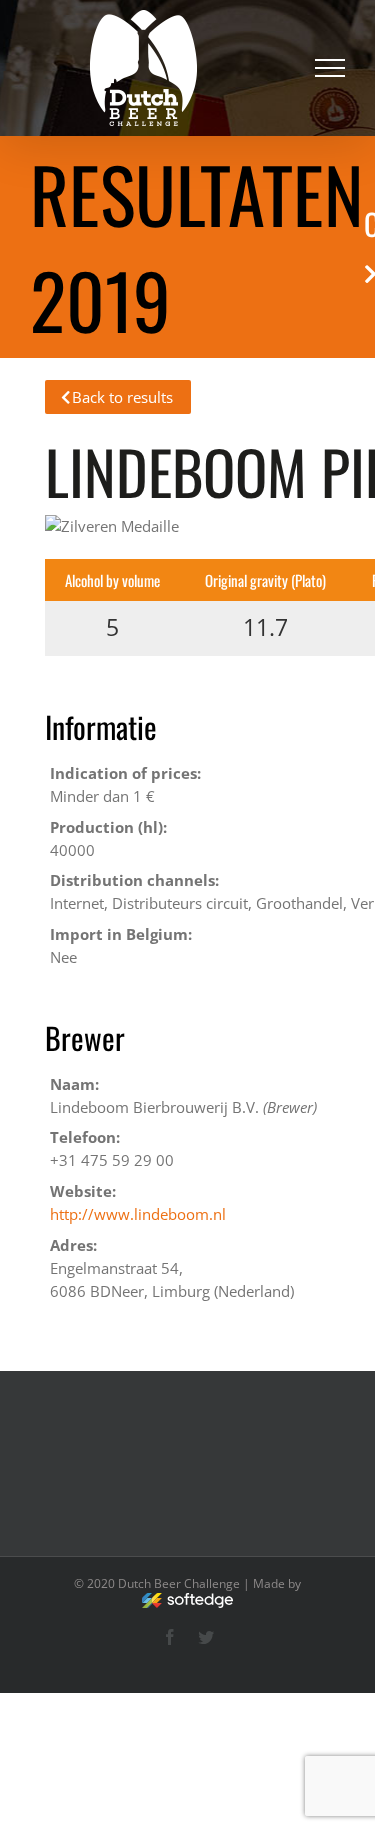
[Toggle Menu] (330, 68)
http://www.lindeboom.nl (138, 1214)
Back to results (122, 397)
